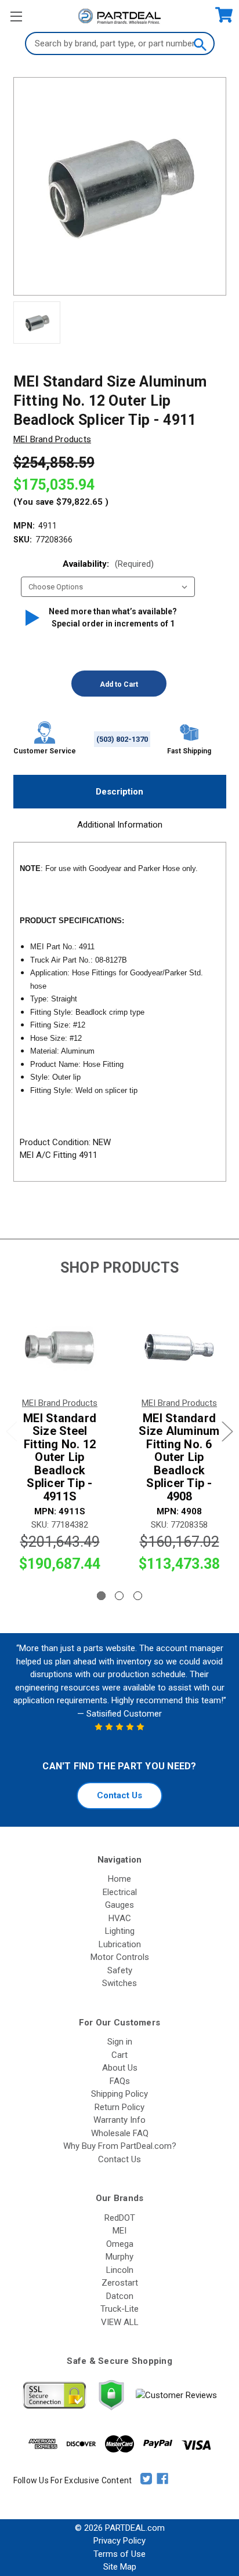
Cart (119, 2055)
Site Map (120, 2567)
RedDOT (120, 2218)
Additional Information (120, 825)
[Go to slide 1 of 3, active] (101, 1596)
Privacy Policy (119, 2541)
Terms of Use (119, 2554)
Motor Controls (120, 1957)
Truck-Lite (119, 2309)
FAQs (120, 2081)
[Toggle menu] (16, 16)
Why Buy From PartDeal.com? (120, 2146)
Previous (12, 1431)
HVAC (120, 1918)
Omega (120, 2244)
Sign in (120, 2042)
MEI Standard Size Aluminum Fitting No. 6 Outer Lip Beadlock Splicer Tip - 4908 (179, 1458)
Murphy (119, 2257)
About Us (120, 2068)
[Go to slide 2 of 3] (119, 1596)
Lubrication (120, 1944)
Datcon (120, 2296)
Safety (120, 1970)
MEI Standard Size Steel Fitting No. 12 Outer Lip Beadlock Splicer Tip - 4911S (60, 1458)
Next (227, 1431)
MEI (119, 2231)
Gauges (119, 1905)
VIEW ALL (120, 2322)
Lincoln (120, 2270)
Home (119, 1879)
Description (119, 792)
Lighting (120, 1931)
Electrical (120, 1892)
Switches (119, 1983)
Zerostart (120, 2283)
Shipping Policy (119, 2094)
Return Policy (119, 2107)
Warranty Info (119, 2120)
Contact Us (119, 1795)
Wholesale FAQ (120, 2133)
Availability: (108, 564)
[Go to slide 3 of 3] (138, 1596)
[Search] (200, 43)
